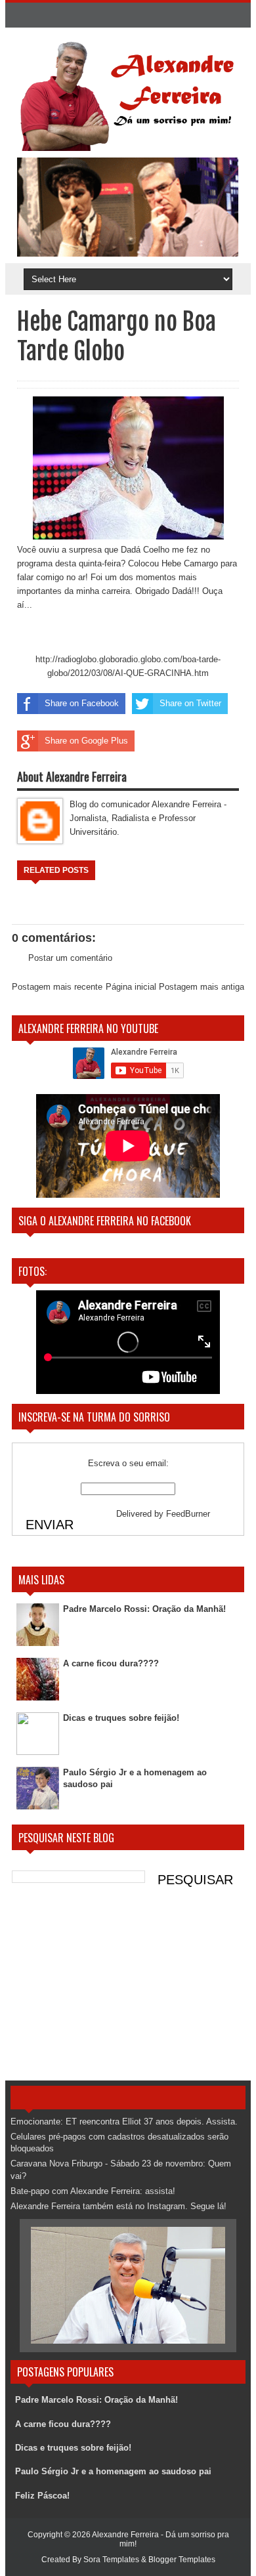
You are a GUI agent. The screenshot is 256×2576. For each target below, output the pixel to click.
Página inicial (131, 987)
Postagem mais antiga (202, 987)
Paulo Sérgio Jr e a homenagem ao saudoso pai (113, 2471)
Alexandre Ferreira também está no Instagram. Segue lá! (118, 2206)
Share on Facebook (82, 703)
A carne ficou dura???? (111, 1663)
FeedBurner (188, 1514)
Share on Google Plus (86, 741)
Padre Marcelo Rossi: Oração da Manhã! (144, 1609)
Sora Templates (111, 2560)
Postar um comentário (70, 958)
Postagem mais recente (57, 987)
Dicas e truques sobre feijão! (121, 1718)
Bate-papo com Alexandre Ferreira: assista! (93, 2191)
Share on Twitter (190, 703)
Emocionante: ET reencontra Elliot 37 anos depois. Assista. (124, 2122)
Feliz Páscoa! (42, 2496)
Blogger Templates (182, 2560)
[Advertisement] (128, 1989)
